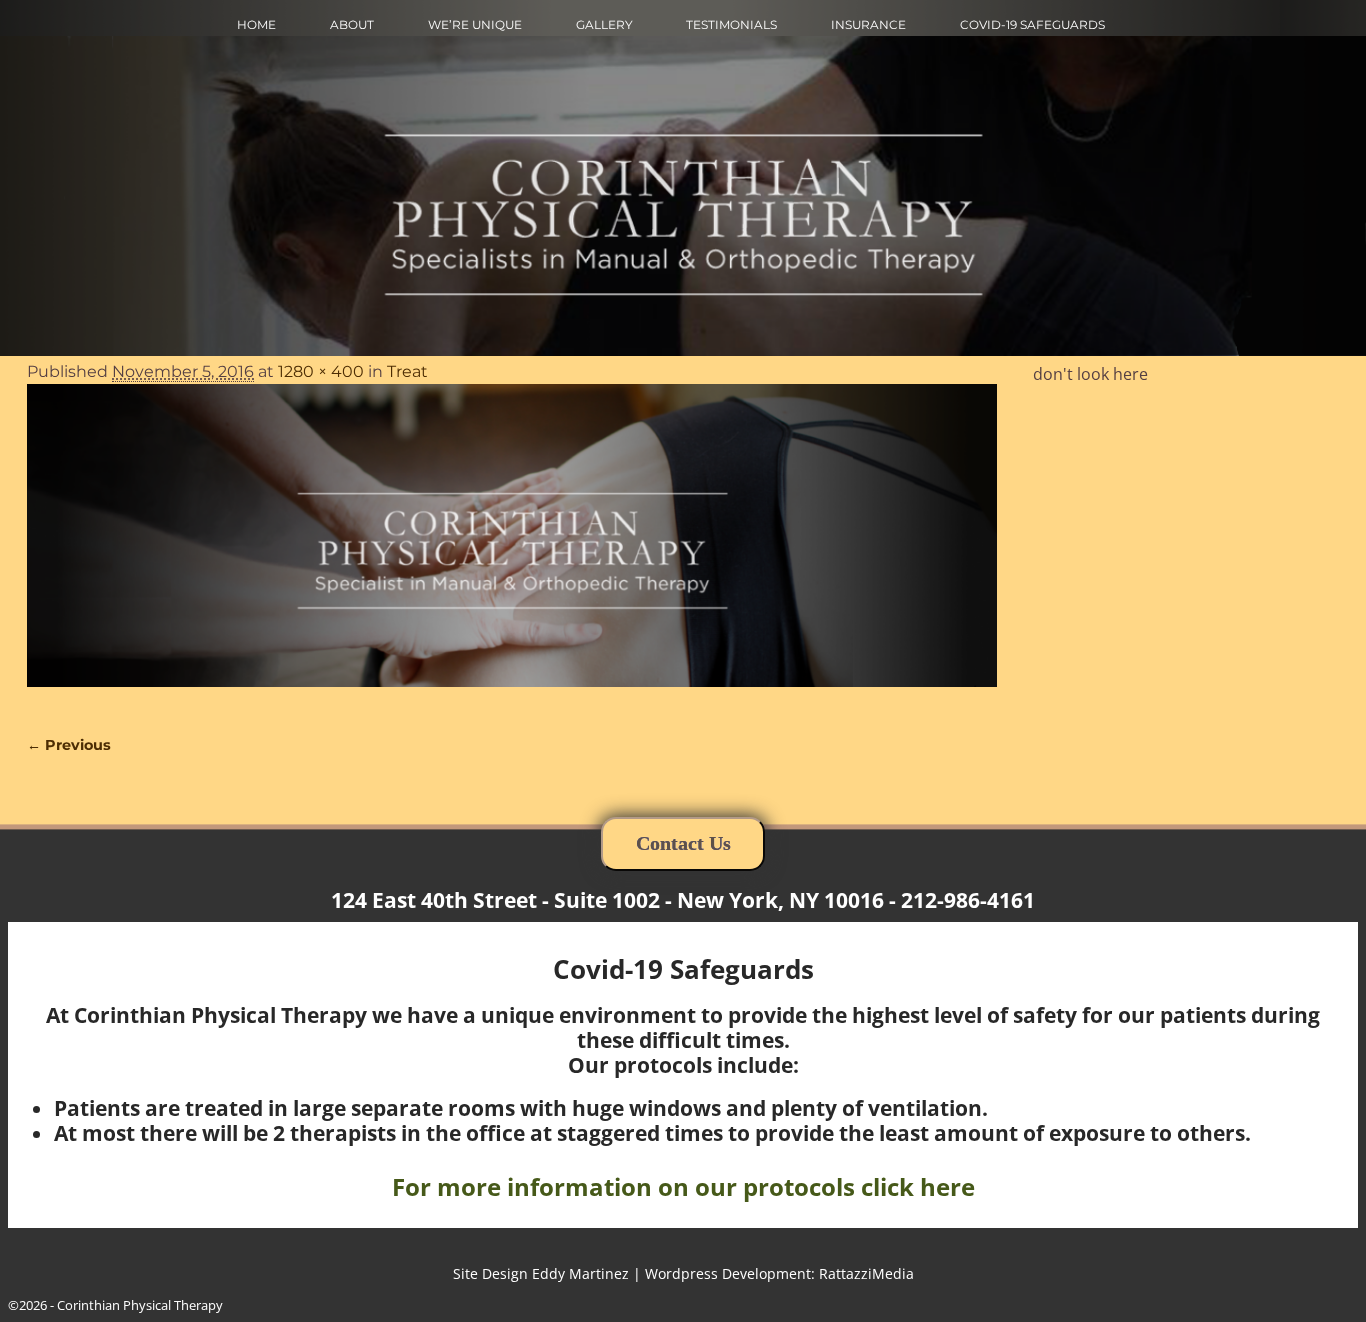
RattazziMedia (866, 1273)
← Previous (69, 745)
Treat (407, 371)
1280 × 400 (321, 371)
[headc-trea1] (512, 547)
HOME (256, 24)
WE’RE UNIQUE (475, 24)
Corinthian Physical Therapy (140, 1305)
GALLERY (604, 24)
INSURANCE (868, 24)
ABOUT (352, 24)
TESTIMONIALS (731, 24)
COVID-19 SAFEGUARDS (1032, 24)
